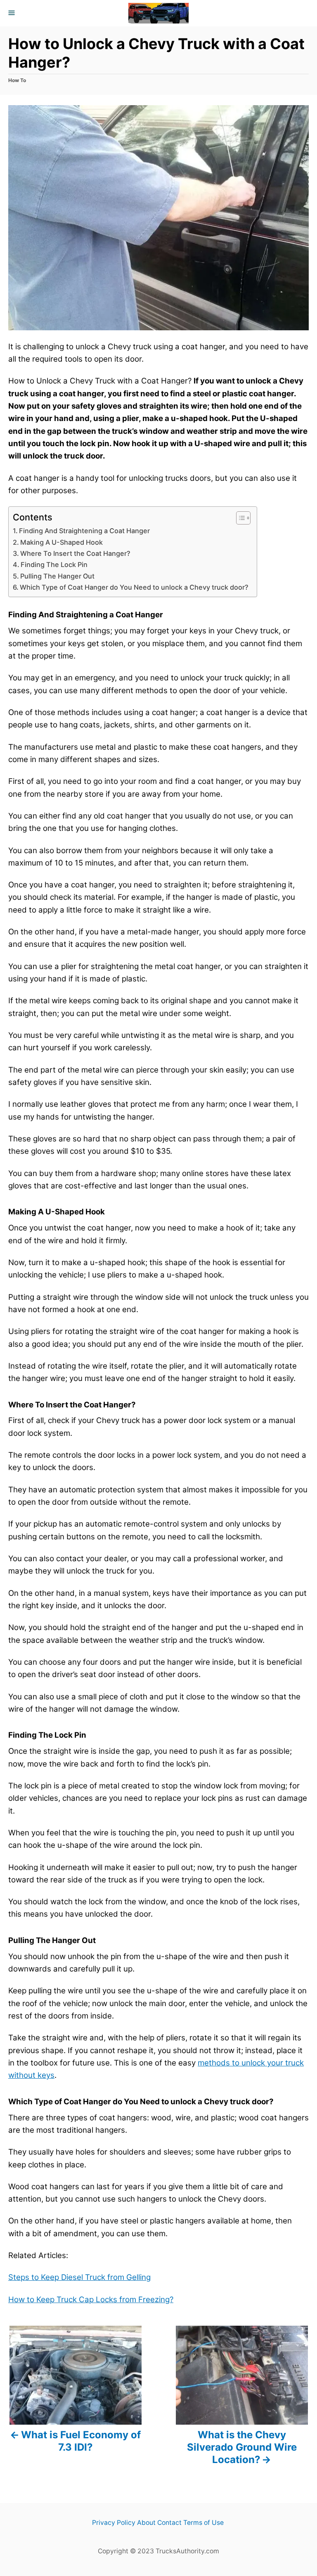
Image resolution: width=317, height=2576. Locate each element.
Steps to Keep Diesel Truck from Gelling (79, 2277)
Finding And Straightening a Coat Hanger (85, 531)
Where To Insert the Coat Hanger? (75, 553)
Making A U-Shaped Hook (62, 542)
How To (17, 80)
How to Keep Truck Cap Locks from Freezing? (91, 2300)
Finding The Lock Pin (54, 565)
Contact (169, 2523)
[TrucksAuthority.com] (158, 13)
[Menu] (12, 13)
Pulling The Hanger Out (57, 576)
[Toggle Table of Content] (239, 518)
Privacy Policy (114, 2523)
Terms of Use (203, 2523)
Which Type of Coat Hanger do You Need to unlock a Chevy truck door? (134, 587)
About (146, 2523)
